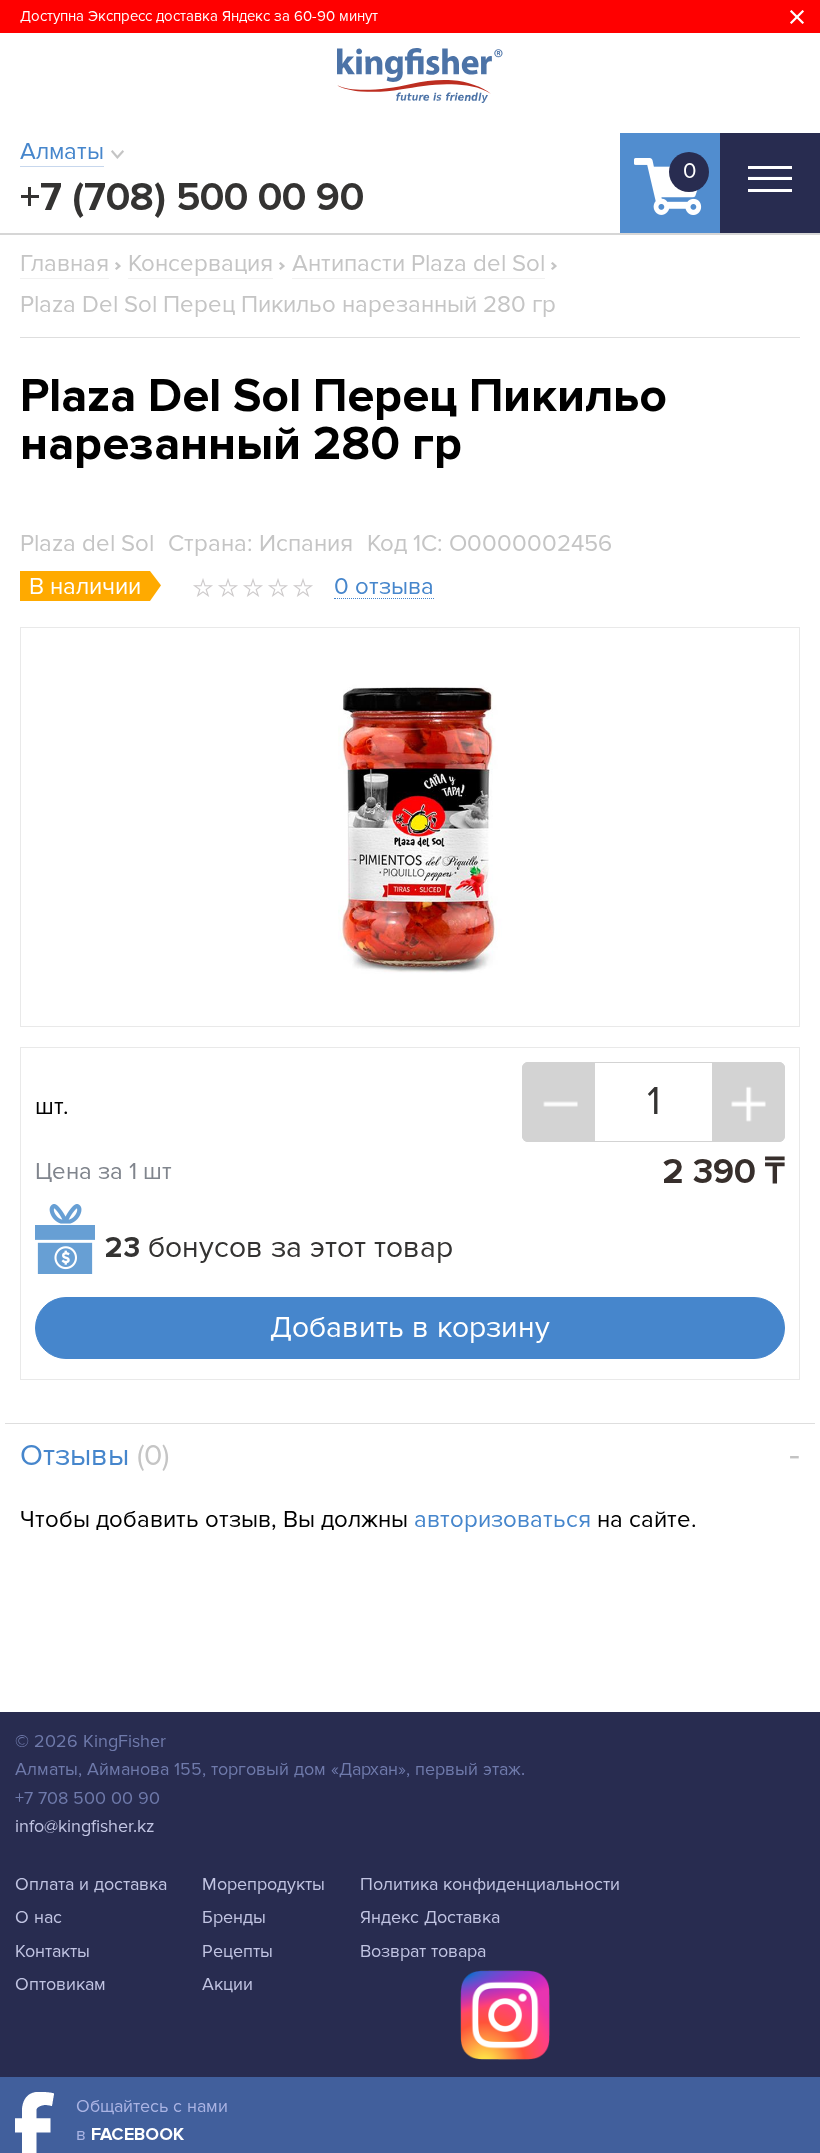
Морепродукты (263, 1884)
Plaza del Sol (87, 543)
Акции (227, 1984)
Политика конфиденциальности (490, 1884)
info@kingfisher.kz (85, 1826)
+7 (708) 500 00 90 (192, 197)
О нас (38, 1917)
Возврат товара (423, 1951)
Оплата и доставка (91, 1884)
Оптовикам (60, 1984)
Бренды (234, 1917)
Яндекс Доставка (430, 1917)
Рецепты (237, 1951)
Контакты (52, 1951)
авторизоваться (502, 1519)
